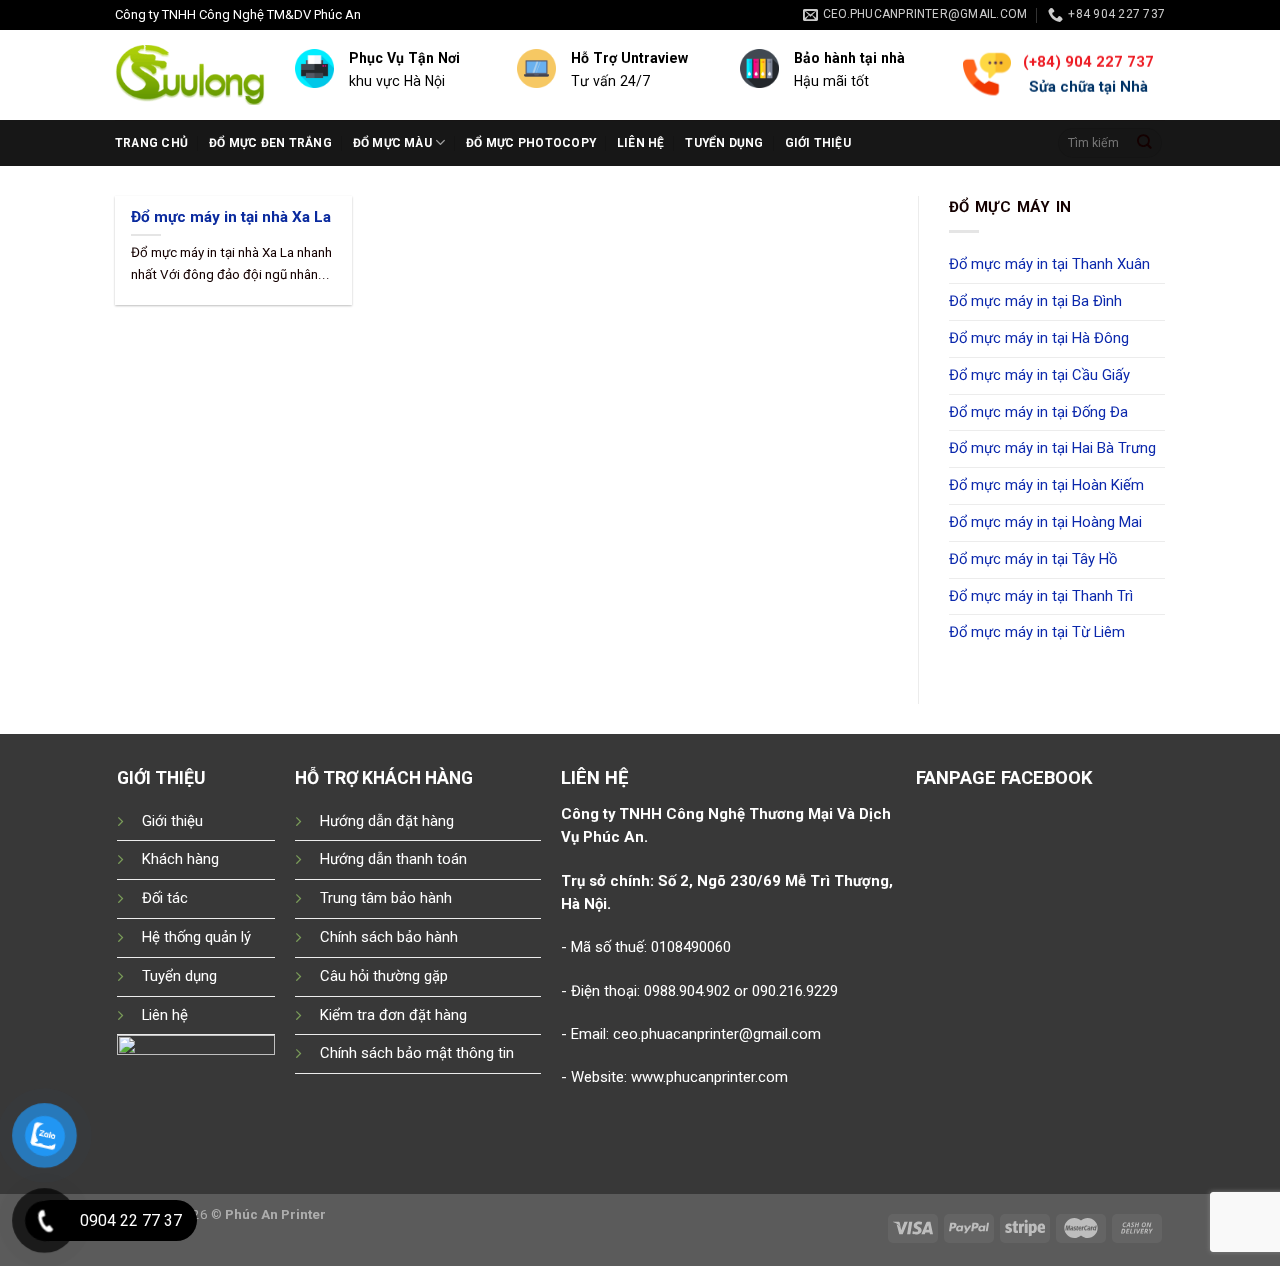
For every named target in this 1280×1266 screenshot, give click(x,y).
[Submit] (1145, 142)
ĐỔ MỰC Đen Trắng (270, 143)
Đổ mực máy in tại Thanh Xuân (1049, 264)
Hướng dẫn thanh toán (393, 859)
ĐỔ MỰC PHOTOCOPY (531, 143)
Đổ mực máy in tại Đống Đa (1038, 412)
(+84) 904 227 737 (1087, 62)
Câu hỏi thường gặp (384, 976)
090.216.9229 (795, 991)
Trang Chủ (151, 143)
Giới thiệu (818, 143)
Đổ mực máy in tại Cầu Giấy (1039, 375)
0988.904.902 (687, 991)
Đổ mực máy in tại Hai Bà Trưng (1052, 448)
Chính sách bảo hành (389, 937)
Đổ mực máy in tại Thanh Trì (1041, 596)
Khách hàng (180, 859)
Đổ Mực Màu (392, 143)
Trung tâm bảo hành (386, 898)
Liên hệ (641, 143)
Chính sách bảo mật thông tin (417, 1053)
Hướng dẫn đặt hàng (387, 821)
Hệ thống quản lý (196, 937)
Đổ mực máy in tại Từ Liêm (1037, 632)
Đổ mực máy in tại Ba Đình (1035, 301)
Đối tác (165, 898)
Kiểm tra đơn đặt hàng (393, 1015)
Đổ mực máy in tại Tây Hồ (1033, 559)
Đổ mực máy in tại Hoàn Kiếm (1046, 485)
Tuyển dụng (724, 143)
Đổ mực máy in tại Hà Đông (1039, 338)
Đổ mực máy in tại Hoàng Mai (1045, 522)
